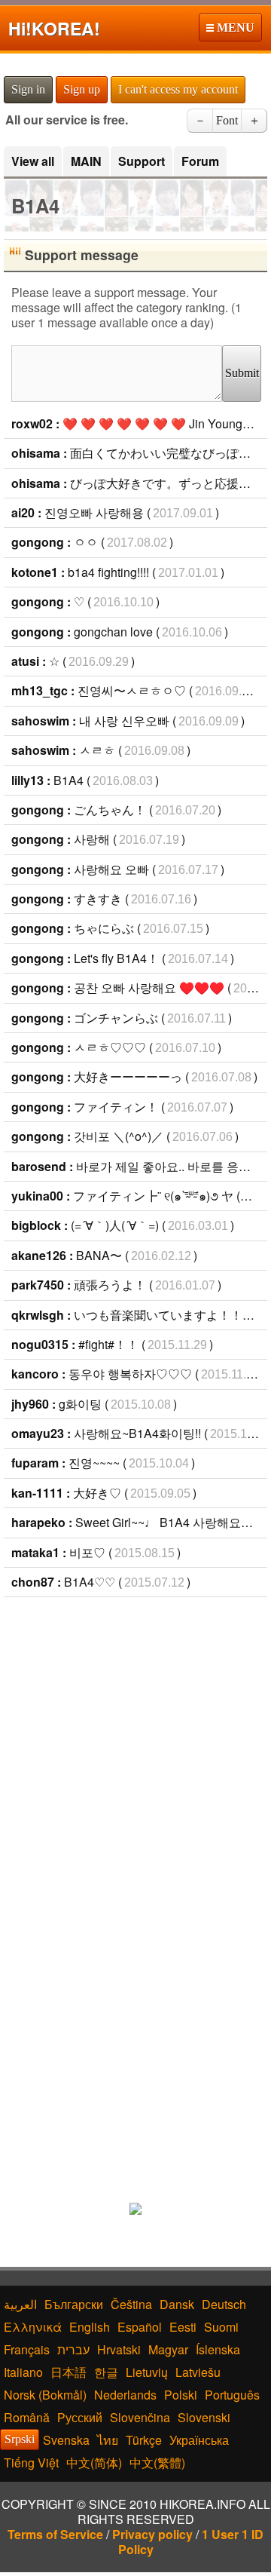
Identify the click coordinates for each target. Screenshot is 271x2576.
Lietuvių (147, 2372)
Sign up (82, 89)
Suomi (221, 2327)
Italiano (23, 2372)
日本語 (69, 2372)
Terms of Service (55, 2534)
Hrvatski (119, 2349)
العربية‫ (20, 2304)
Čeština (131, 2304)
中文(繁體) (157, 2463)
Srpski (20, 2439)
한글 (106, 2372)
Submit (242, 373)
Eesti (183, 2327)
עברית (73, 2349)
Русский (80, 2417)
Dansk (177, 2304)
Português (232, 2395)
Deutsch (224, 2304)
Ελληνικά (33, 2327)
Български (74, 2304)
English (90, 2327)
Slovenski (204, 2417)
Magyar (168, 2349)
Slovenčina (140, 2417)
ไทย (108, 2440)
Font (227, 120)
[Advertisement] (135, 1748)
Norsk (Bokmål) (45, 2395)
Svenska (66, 2440)
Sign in (28, 89)
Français (27, 2349)
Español (140, 2327)
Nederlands (125, 2395)
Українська (199, 2440)
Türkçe (144, 2440)
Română (27, 2417)
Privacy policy (152, 2534)
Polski (181, 2395)
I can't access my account (178, 89)
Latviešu (198, 2372)
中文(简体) (94, 2463)
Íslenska (218, 2349)
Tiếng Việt (31, 2463)
